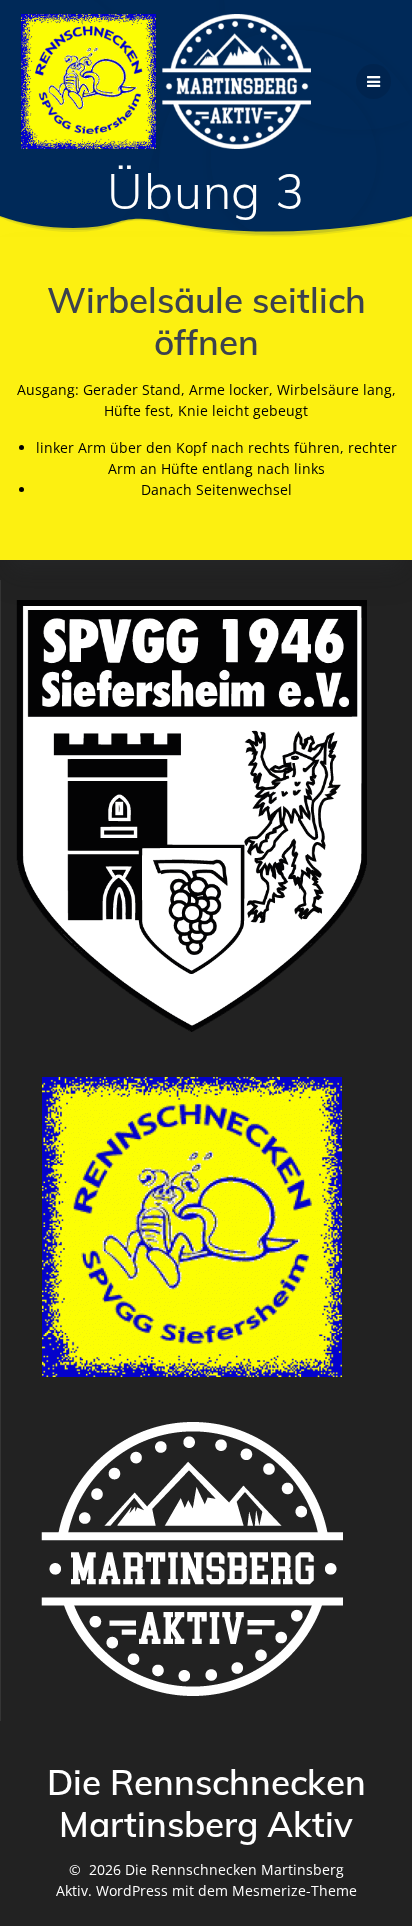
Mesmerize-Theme (294, 1890)
